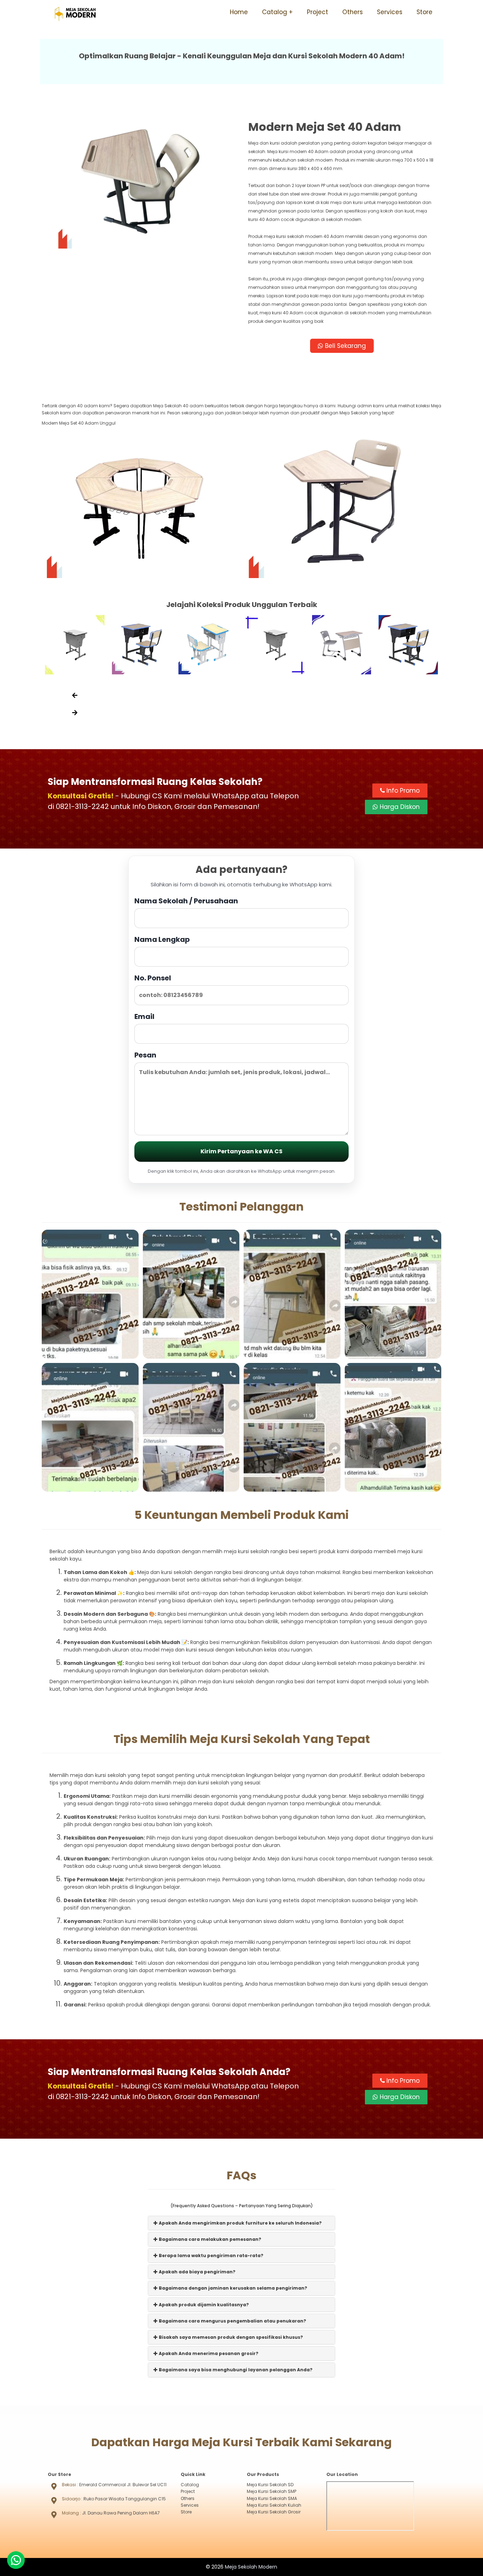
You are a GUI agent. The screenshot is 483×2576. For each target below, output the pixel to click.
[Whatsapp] (16, 2560)
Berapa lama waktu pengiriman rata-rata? (211, 2256)
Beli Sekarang (345, 346)
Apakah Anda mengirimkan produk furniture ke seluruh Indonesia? (240, 2223)
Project (318, 12)
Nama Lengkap (162, 939)
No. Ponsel (153, 978)
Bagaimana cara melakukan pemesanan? (210, 2239)
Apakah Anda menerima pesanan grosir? (208, 2353)
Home (239, 12)
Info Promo (402, 791)
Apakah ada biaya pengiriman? (197, 2272)
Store (424, 12)
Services (390, 12)
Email (144, 1016)
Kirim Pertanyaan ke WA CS (241, 1151)
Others (353, 12)
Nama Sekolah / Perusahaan (186, 901)
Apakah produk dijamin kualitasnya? (203, 2305)
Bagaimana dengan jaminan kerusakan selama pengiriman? (232, 2288)
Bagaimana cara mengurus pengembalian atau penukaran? (232, 2321)
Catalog (275, 12)
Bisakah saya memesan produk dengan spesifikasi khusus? (230, 2337)
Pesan (145, 1055)
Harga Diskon (399, 807)
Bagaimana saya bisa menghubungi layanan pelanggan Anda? (235, 2370)
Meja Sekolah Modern (251, 2567)
